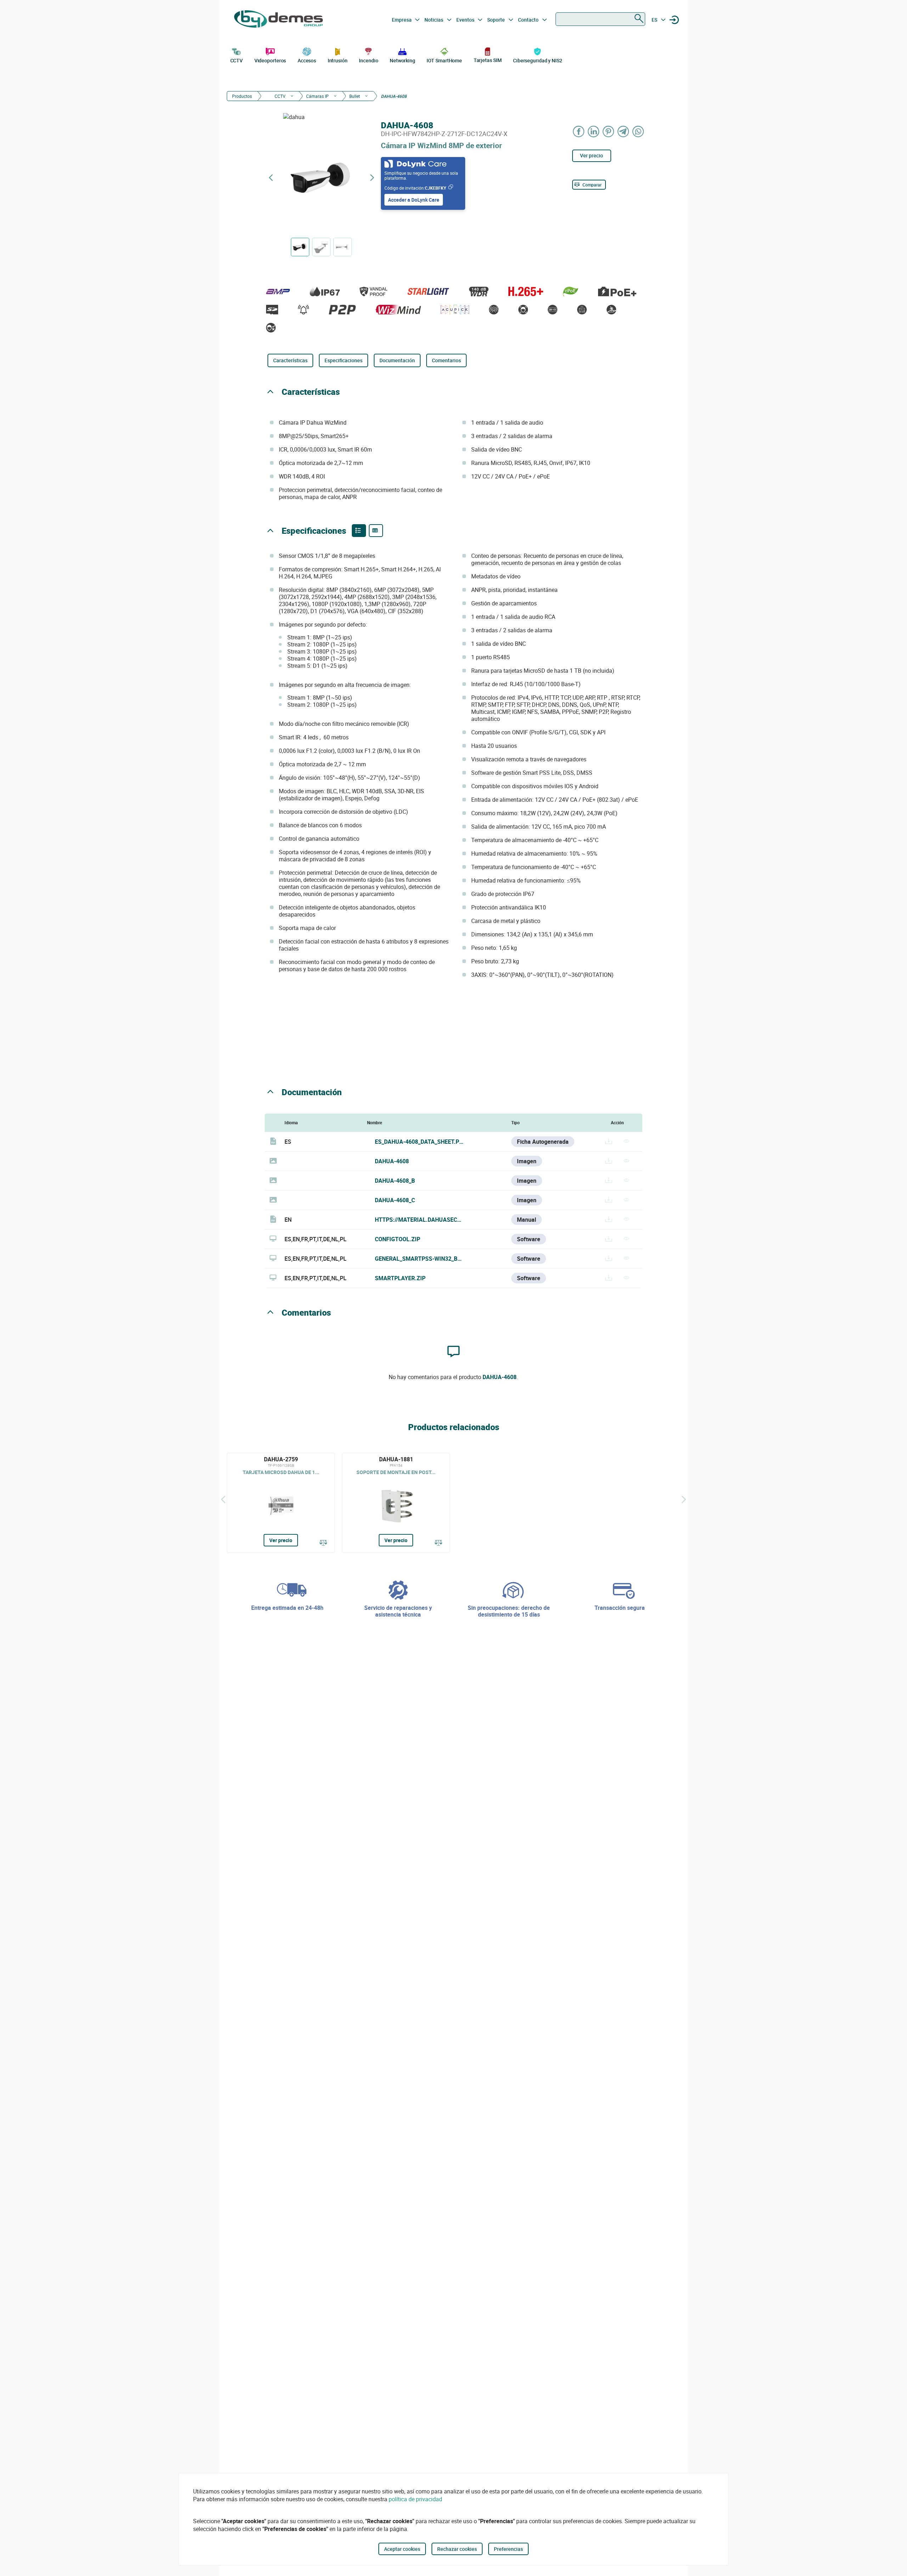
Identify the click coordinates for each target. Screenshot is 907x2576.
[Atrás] (223, 1499)
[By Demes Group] (278, 20)
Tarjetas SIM (488, 60)
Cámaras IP (317, 96)
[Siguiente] (684, 1499)
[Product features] (359, 531)
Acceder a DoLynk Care (414, 200)
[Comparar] (323, 1543)
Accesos (307, 60)
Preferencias (508, 2549)
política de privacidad (415, 2499)
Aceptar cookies (402, 2549)
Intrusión (338, 60)
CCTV (237, 60)
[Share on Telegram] (624, 131)
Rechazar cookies (457, 2549)
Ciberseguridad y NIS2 (538, 60)
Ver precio (591, 155)
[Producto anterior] (271, 178)
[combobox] (600, 19)
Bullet (355, 96)
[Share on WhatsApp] (638, 131)
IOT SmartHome (444, 60)
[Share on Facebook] (579, 131)
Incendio (368, 60)
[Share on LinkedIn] (594, 131)
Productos (242, 96)
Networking (402, 60)
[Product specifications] (376, 531)
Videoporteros (270, 60)
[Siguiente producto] (372, 178)
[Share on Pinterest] (609, 131)
